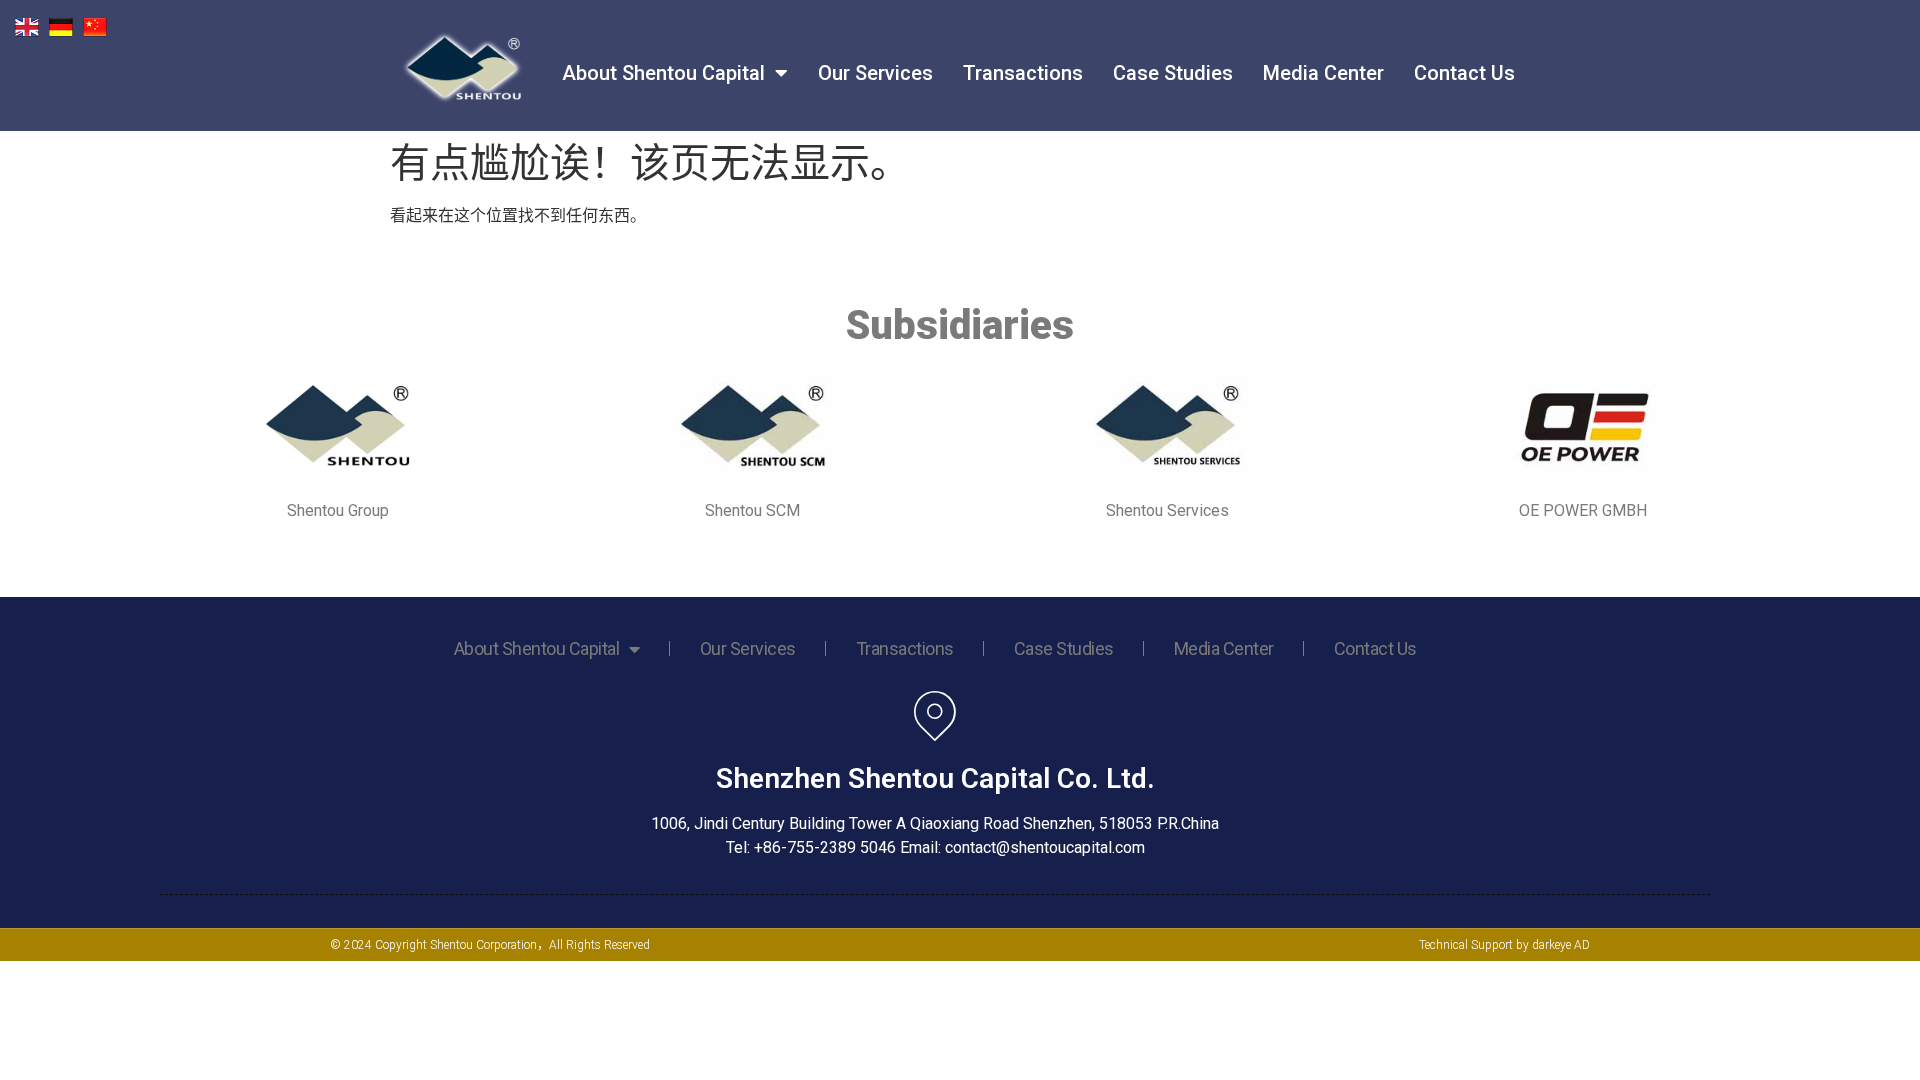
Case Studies (1173, 73)
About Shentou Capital (663, 73)
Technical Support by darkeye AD (1504, 945)
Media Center (1323, 73)
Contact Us (1464, 73)
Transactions (1023, 73)
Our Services (875, 73)
